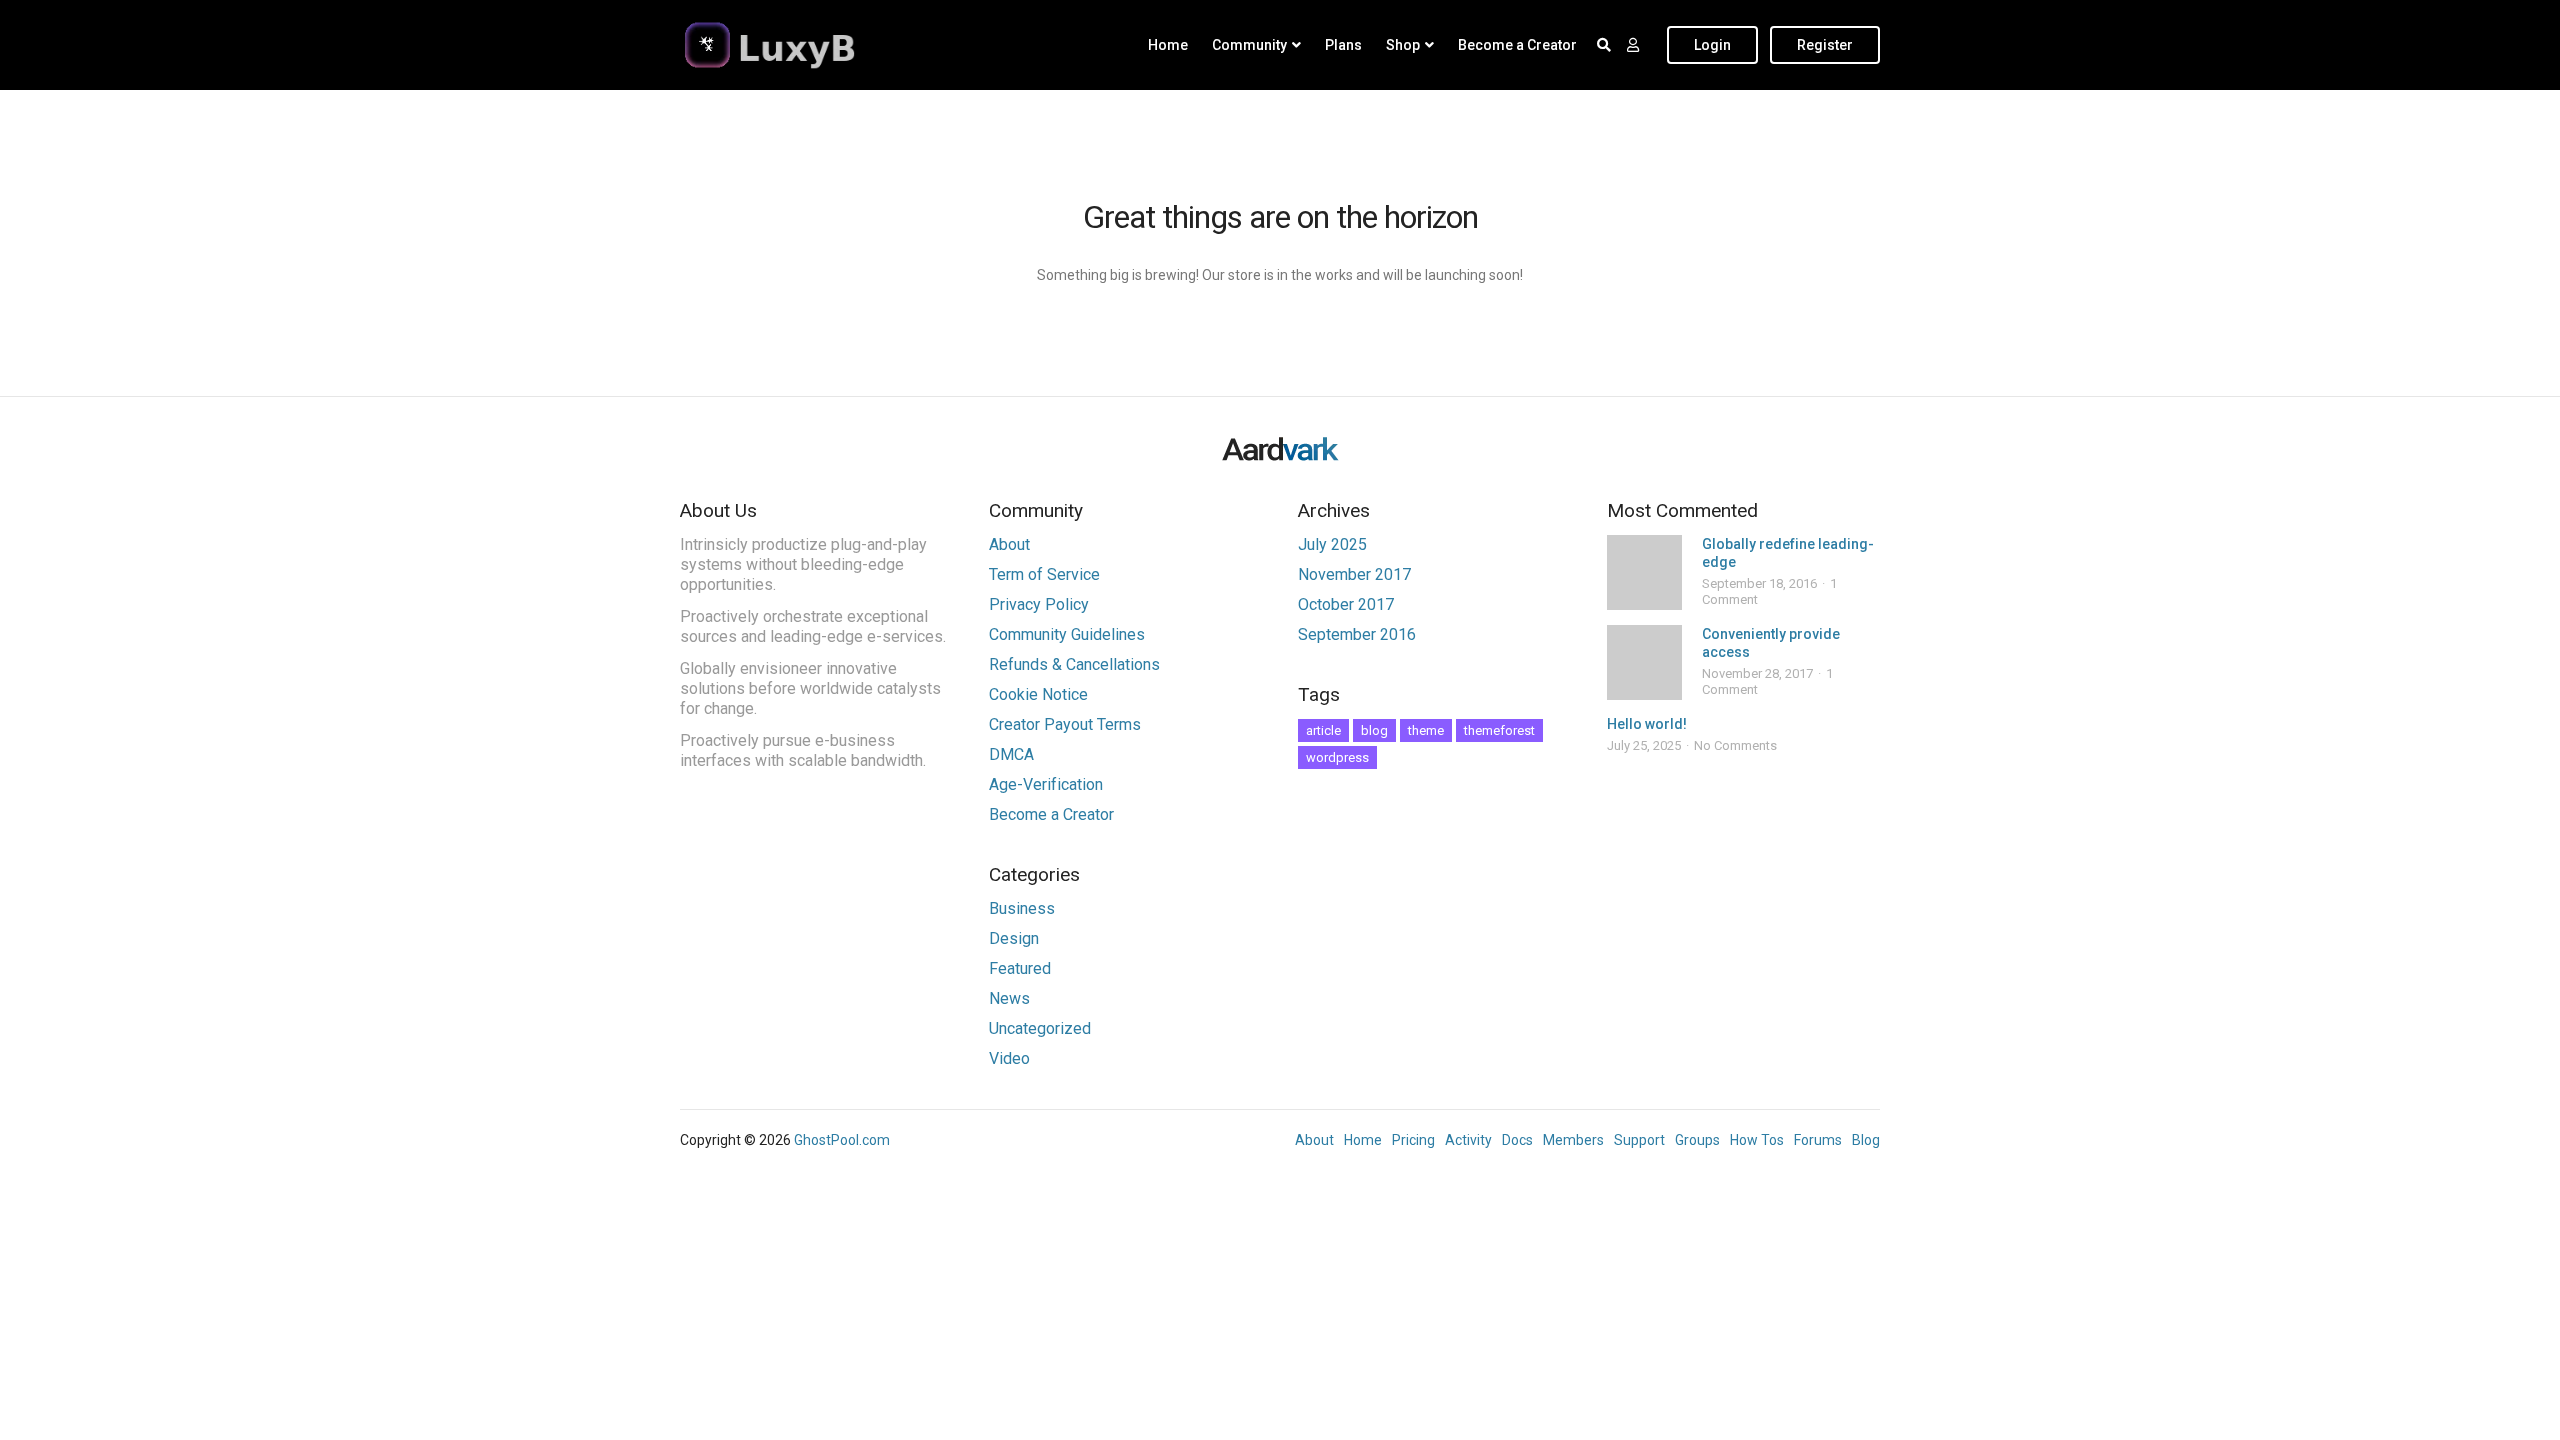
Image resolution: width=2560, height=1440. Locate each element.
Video (1009, 1058)
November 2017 (1354, 574)
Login (1712, 45)
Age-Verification (1046, 784)
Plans (1343, 45)
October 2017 (1346, 604)
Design (1014, 938)
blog (1374, 730)
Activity (1468, 1140)
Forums (1818, 1140)
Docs (1517, 1140)
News (1009, 998)
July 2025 (1332, 544)
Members (1573, 1140)
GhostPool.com (842, 1140)
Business (1022, 908)
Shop (1403, 45)
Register (1825, 45)
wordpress (1337, 757)
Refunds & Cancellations (1074, 664)
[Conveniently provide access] (1644, 662)
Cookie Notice (1038, 694)
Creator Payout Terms (1065, 724)
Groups (1697, 1140)
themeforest (1499, 730)
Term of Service (1044, 574)
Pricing (1413, 1140)
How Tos (1757, 1140)
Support (1639, 1140)
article (1323, 730)
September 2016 (1357, 634)
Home (1168, 45)
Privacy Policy (1039, 604)
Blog (1866, 1140)
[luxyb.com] (805, 45)
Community (1249, 45)
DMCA (1011, 754)
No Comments (1735, 745)
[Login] (1633, 45)
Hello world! (1647, 724)
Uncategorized (1040, 1028)
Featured (1020, 968)
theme (1426, 730)
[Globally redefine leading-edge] (1644, 572)
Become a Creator (1517, 45)
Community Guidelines (1067, 634)
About (1009, 544)
